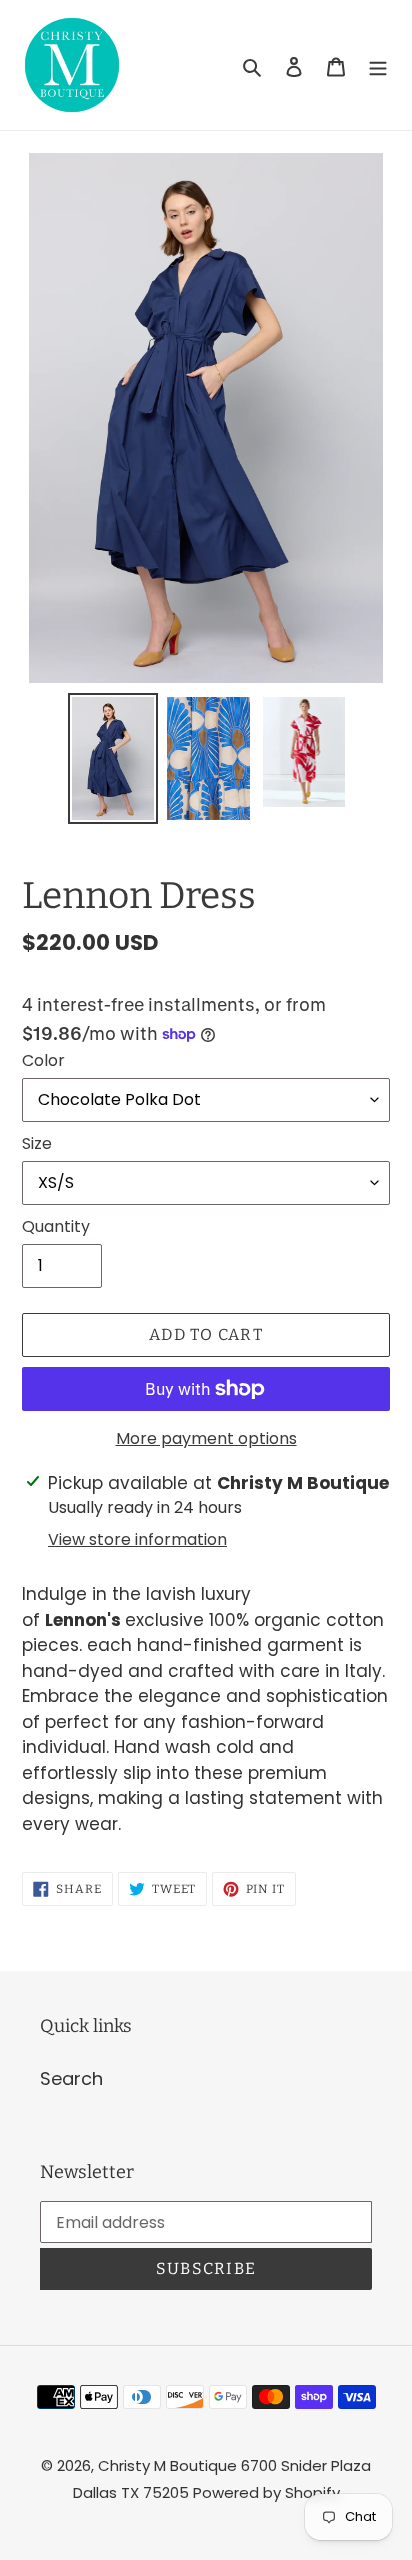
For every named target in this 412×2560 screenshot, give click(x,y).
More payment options (206, 1438)
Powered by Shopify (266, 2492)
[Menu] (378, 65)
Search (71, 2078)
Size (37, 1143)
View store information (137, 1539)
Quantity (56, 1226)
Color (43, 1060)
